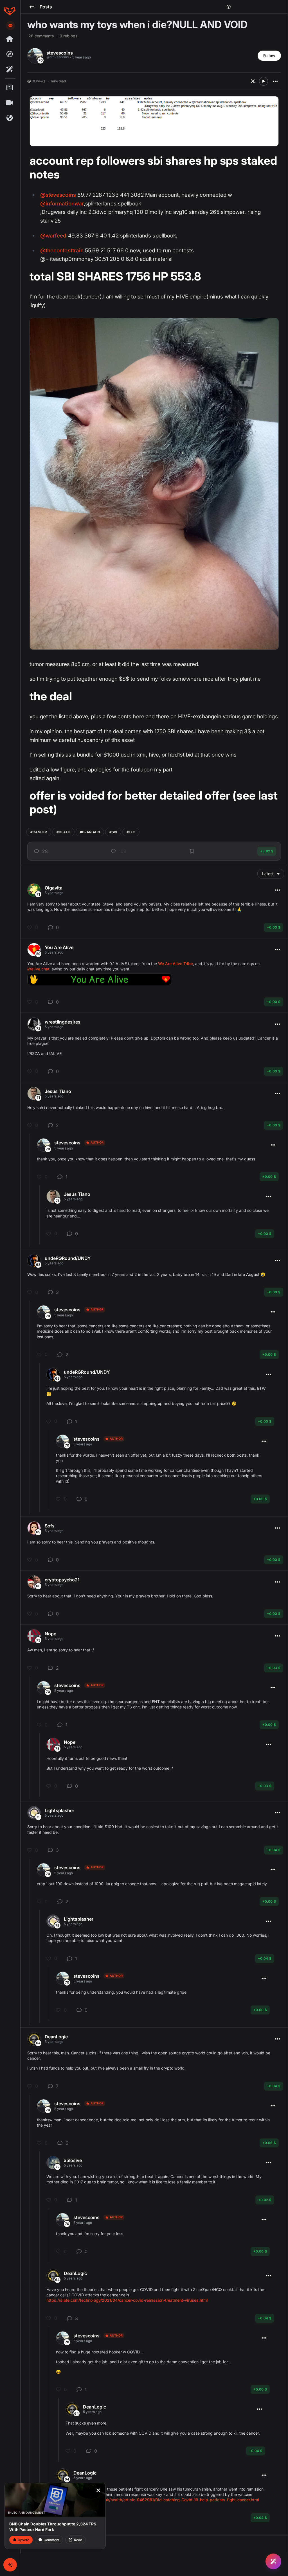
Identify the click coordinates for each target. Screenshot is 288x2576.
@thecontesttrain (62, 251)
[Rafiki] (10, 69)
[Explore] (10, 54)
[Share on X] (253, 81)
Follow (269, 56)
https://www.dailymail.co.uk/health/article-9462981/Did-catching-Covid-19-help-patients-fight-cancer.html (157, 2500)
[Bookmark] (192, 851)
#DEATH (63, 832)
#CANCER (39, 832)
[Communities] (10, 118)
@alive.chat (38, 969)
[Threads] (10, 39)
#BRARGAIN (90, 832)
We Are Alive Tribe (175, 964)
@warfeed (53, 236)
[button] (10, 2565)
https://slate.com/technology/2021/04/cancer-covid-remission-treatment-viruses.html (127, 2300)
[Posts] (10, 88)
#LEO (131, 832)
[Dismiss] (98, 2490)
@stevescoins (58, 195)
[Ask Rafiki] (273, 2561)
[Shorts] (10, 103)
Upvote (23, 2540)
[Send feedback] (10, 26)
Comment (51, 2540)
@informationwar (62, 204)
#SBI (113, 832)
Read (78, 2540)
